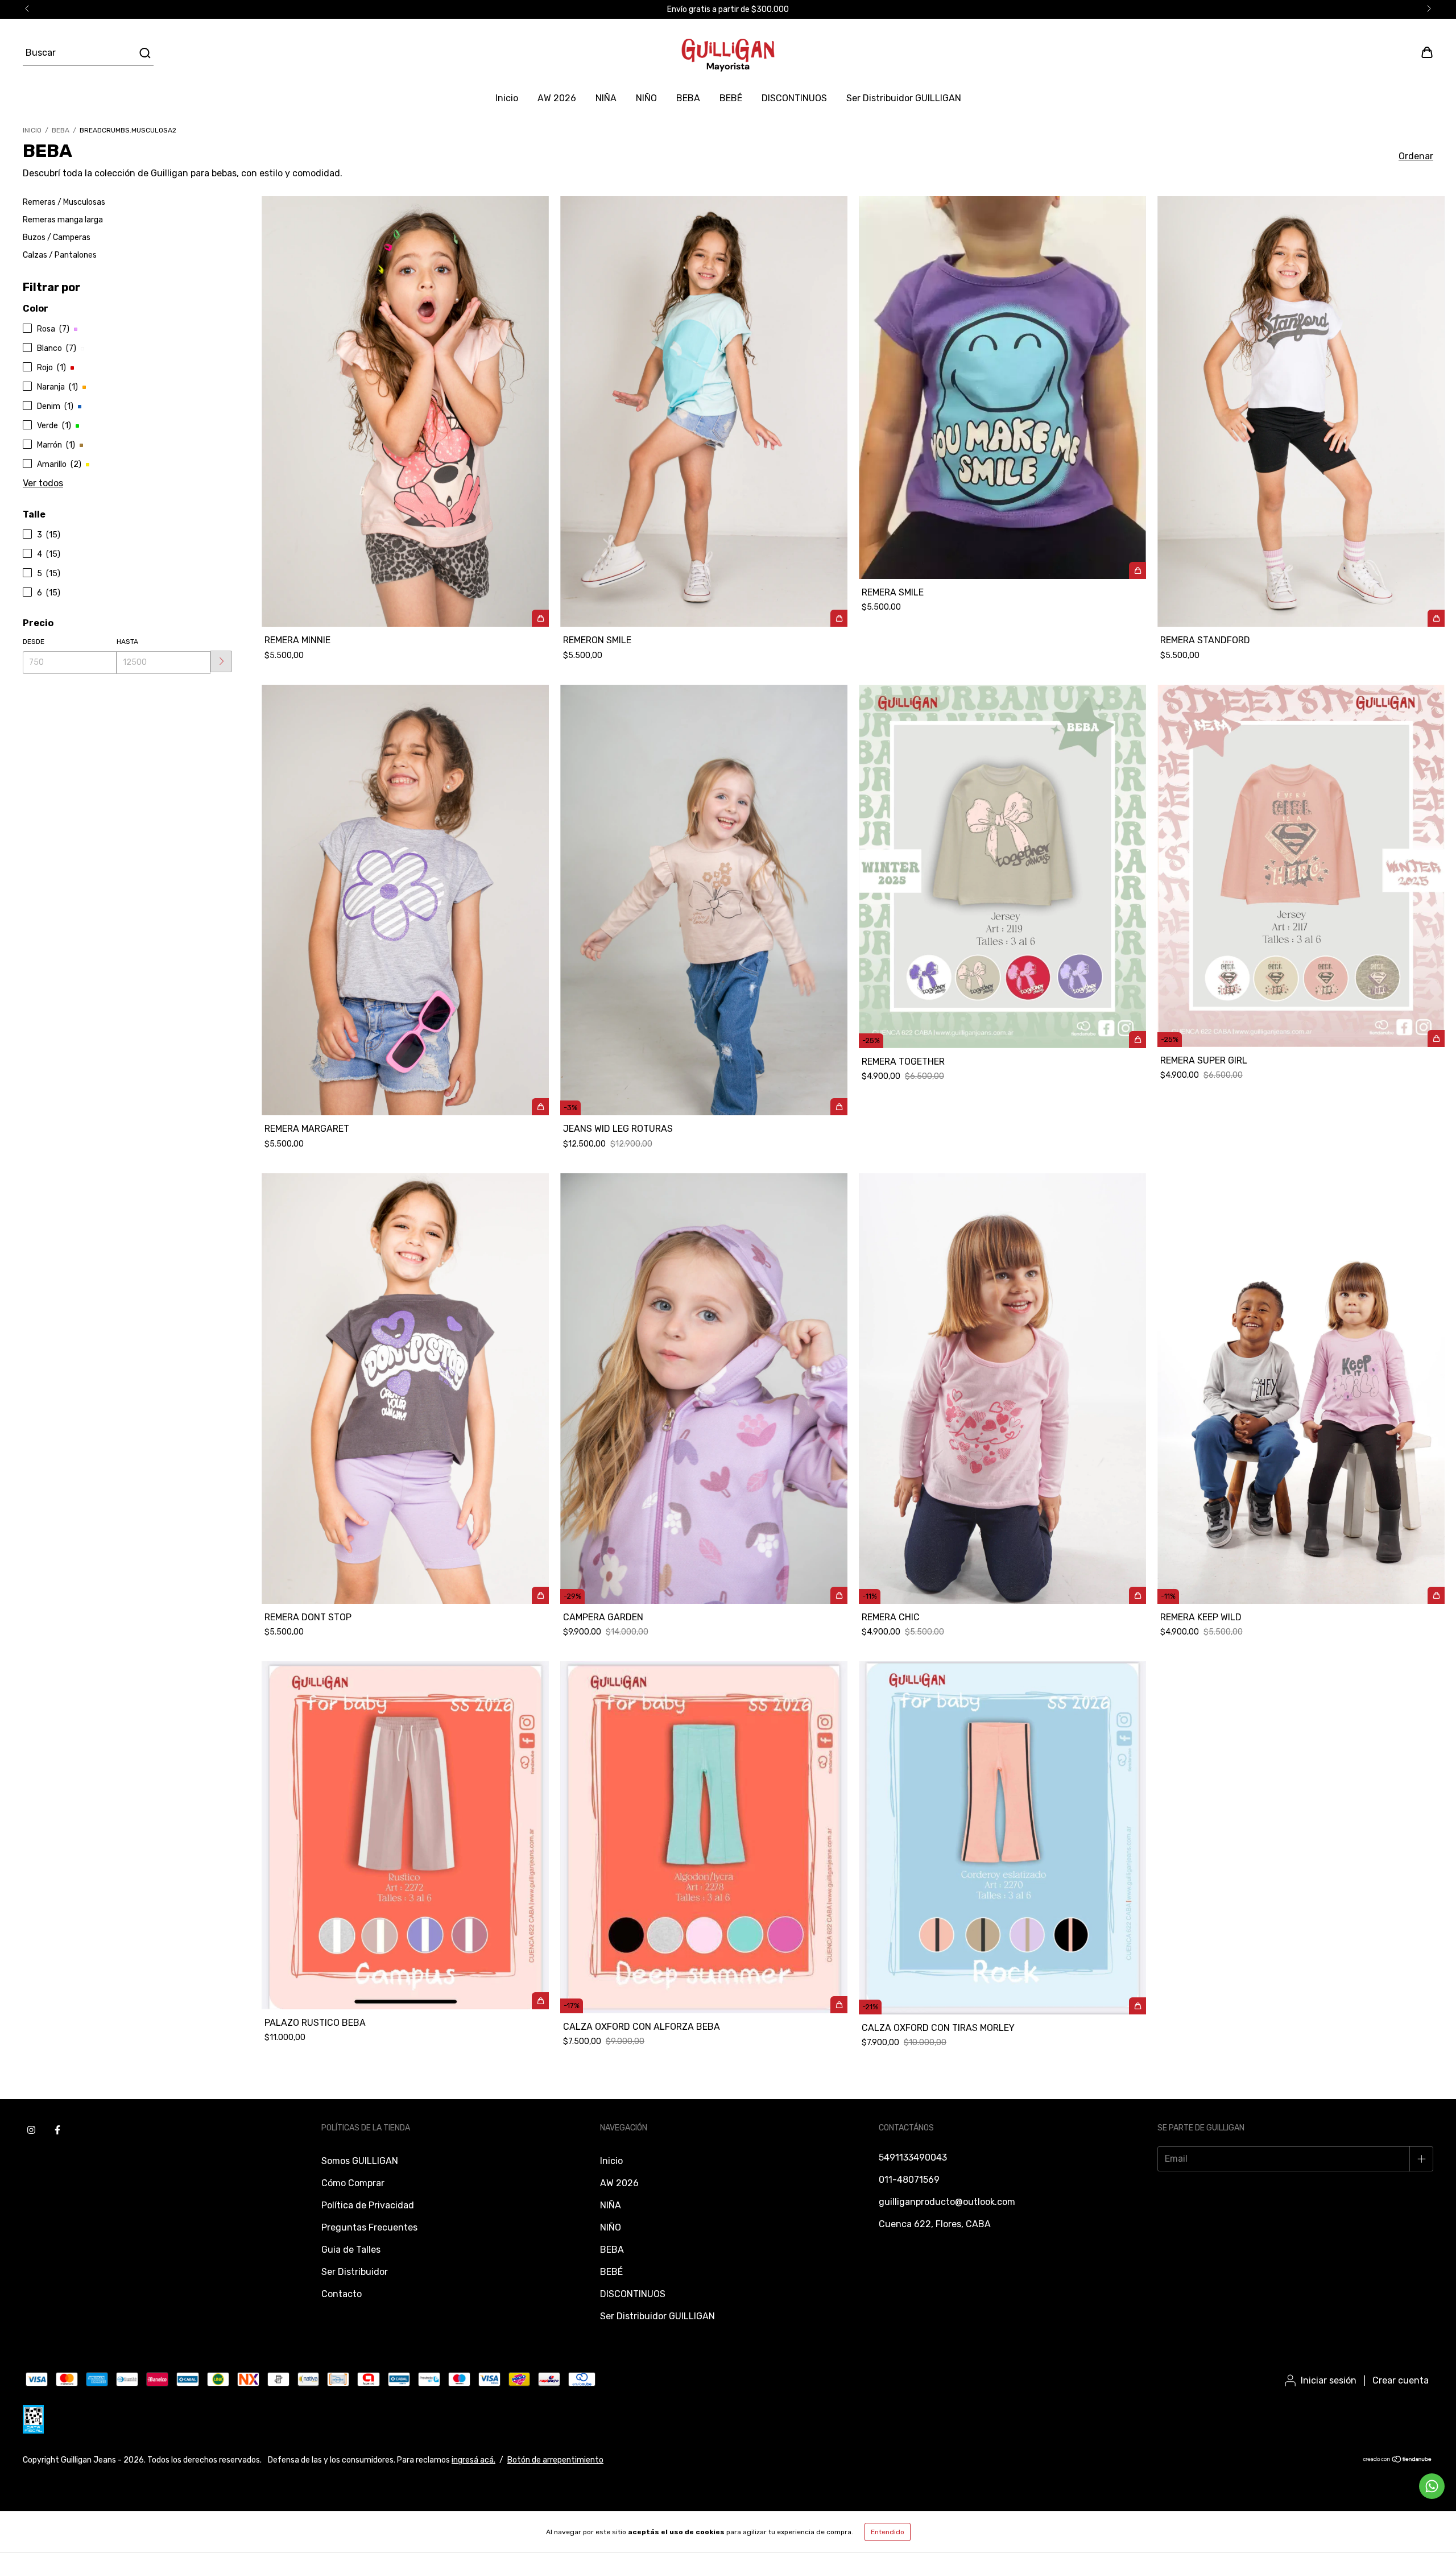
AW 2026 (557, 98)
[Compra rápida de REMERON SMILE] (839, 618)
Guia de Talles (351, 2250)
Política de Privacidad (368, 2205)
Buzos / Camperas (57, 237)
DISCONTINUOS (794, 98)
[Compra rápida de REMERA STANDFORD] (1436, 618)
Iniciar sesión (1329, 2380)
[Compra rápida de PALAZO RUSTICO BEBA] (540, 2001)
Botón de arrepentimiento (555, 2460)
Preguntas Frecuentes (369, 2227)
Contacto (342, 2294)
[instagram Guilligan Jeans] (31, 2130)
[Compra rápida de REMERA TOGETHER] (1137, 1040)
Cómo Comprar (353, 2183)
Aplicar (221, 661)
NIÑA (606, 98)
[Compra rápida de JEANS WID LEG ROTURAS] (839, 1107)
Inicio (507, 98)
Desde (34, 642)
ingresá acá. (473, 2460)
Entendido (888, 2532)
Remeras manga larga (63, 220)
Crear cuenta (1401, 2380)
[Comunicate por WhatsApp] (1432, 2486)
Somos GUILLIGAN (360, 2161)
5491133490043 (913, 2157)
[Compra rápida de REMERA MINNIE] (540, 618)
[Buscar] (144, 53)
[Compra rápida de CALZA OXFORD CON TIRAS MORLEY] (1137, 2006)
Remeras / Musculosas (64, 202)
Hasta (127, 642)
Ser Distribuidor (355, 2272)
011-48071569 (909, 2180)
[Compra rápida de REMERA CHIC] (1137, 1595)
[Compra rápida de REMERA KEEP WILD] (1436, 1595)
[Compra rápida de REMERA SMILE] (1137, 570)
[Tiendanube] (1398, 2461)
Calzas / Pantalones (60, 255)
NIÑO (646, 98)
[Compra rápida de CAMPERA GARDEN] (839, 1595)
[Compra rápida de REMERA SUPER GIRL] (1436, 1038)
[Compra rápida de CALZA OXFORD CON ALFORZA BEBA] (839, 2005)
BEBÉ (731, 98)
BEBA (688, 98)
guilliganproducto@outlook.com (947, 2202)
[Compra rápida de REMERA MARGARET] (540, 1107)
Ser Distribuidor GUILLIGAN (904, 98)
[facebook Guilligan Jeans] (57, 2130)
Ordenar (1416, 156)
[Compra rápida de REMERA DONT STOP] (540, 1595)
